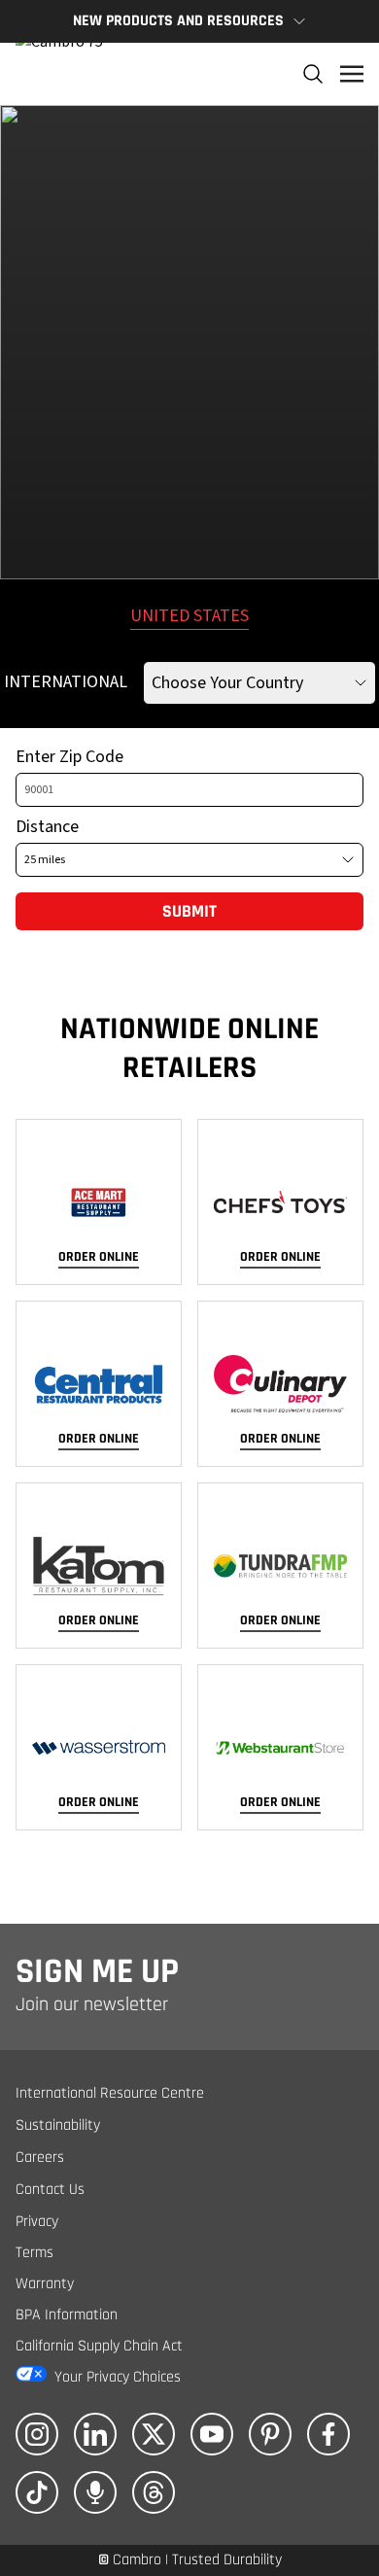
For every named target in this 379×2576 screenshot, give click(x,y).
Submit (189, 911)
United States (189, 616)
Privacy (37, 2222)
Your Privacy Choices (118, 2377)
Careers (40, 2158)
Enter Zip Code (69, 757)
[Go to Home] (59, 74)
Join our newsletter (92, 2004)
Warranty (45, 2284)
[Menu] (352, 74)
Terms (34, 2253)
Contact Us (50, 2190)
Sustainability (58, 2125)
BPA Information (67, 2315)
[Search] (313, 74)
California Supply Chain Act (99, 2346)
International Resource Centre (110, 2093)
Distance (47, 827)
